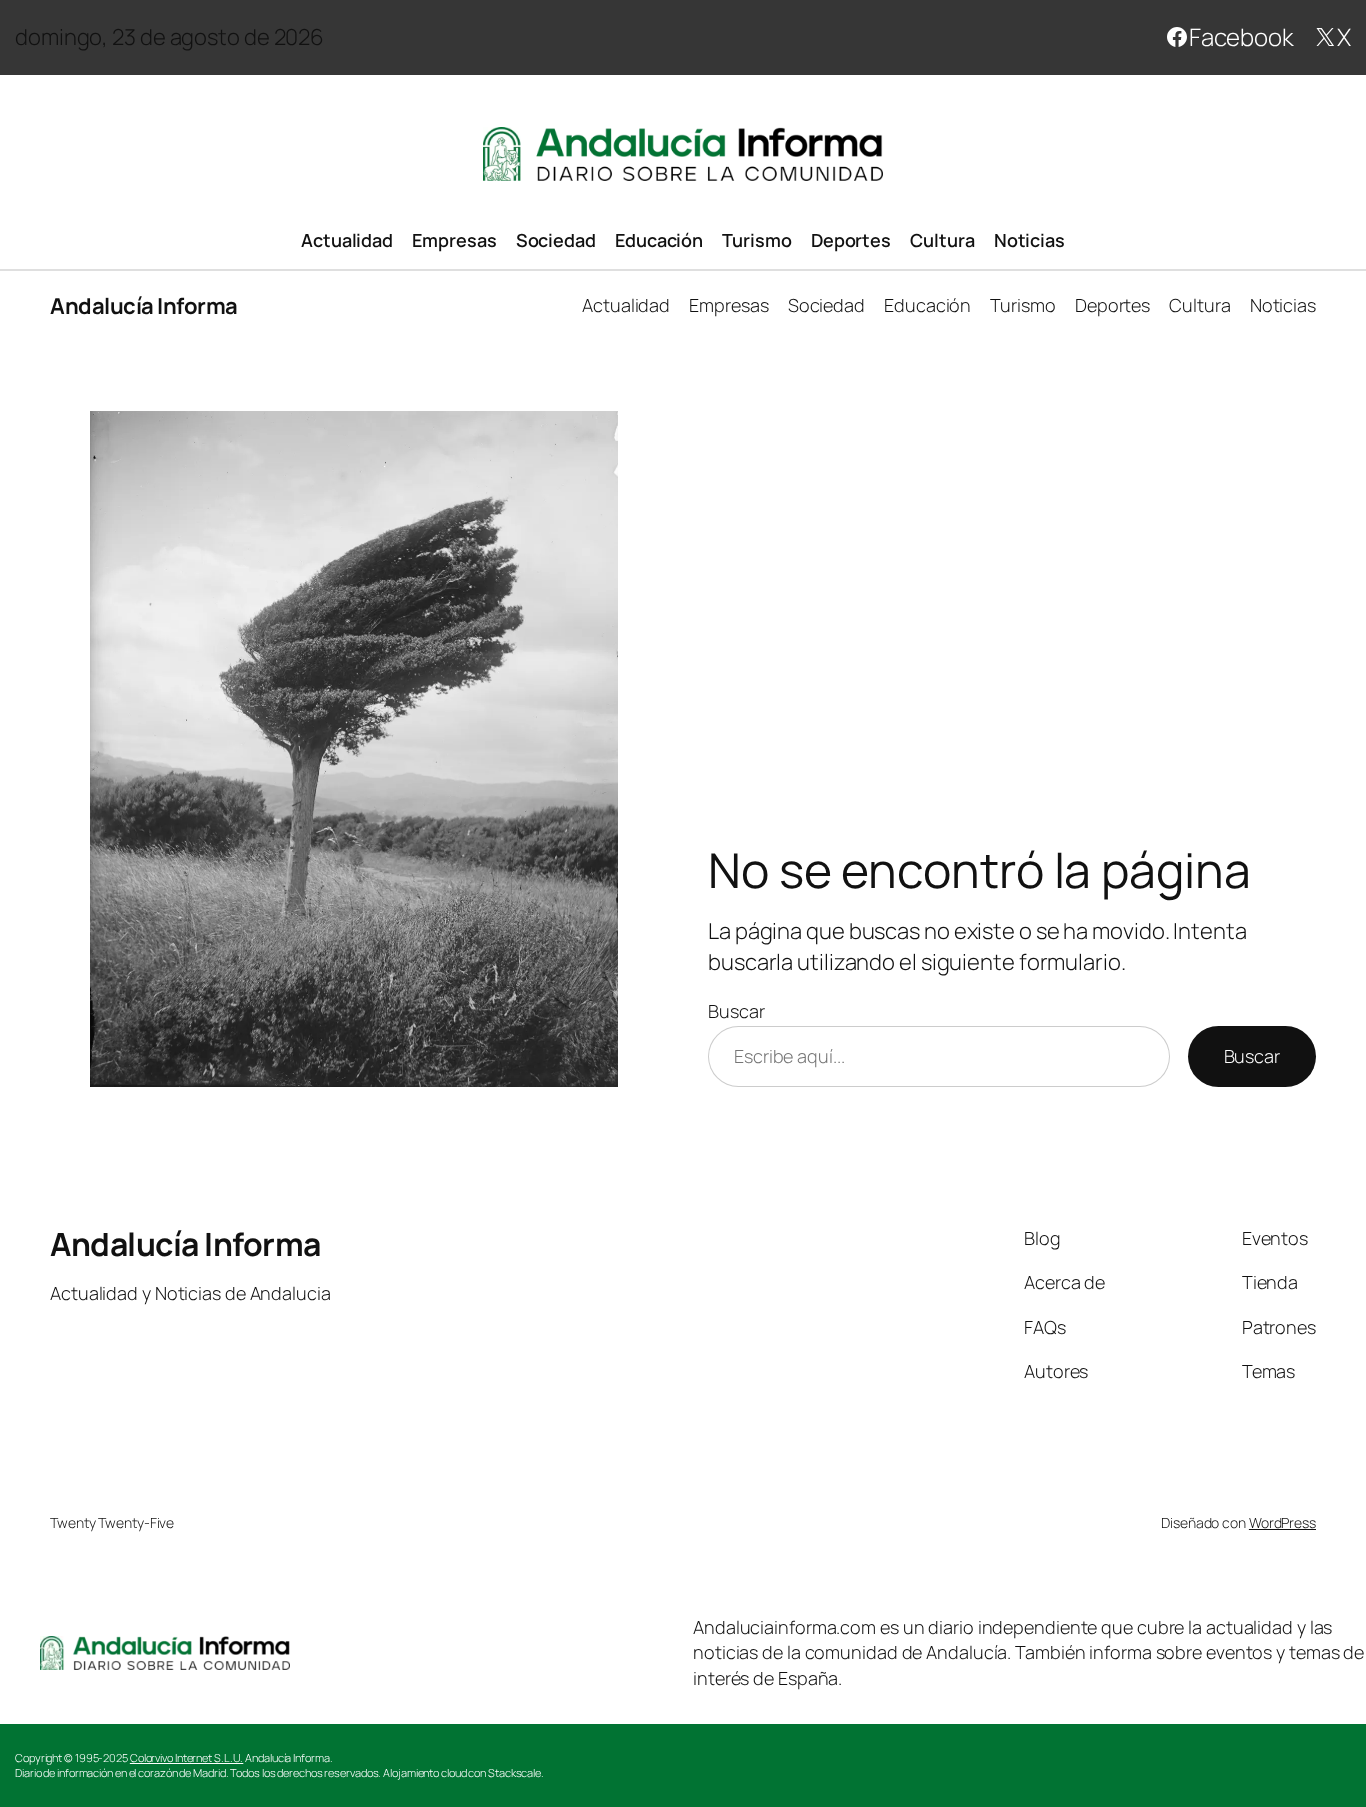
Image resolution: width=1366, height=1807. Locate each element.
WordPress (1282, 1522)
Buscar (736, 1011)
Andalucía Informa (144, 306)
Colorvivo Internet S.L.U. (187, 1757)
